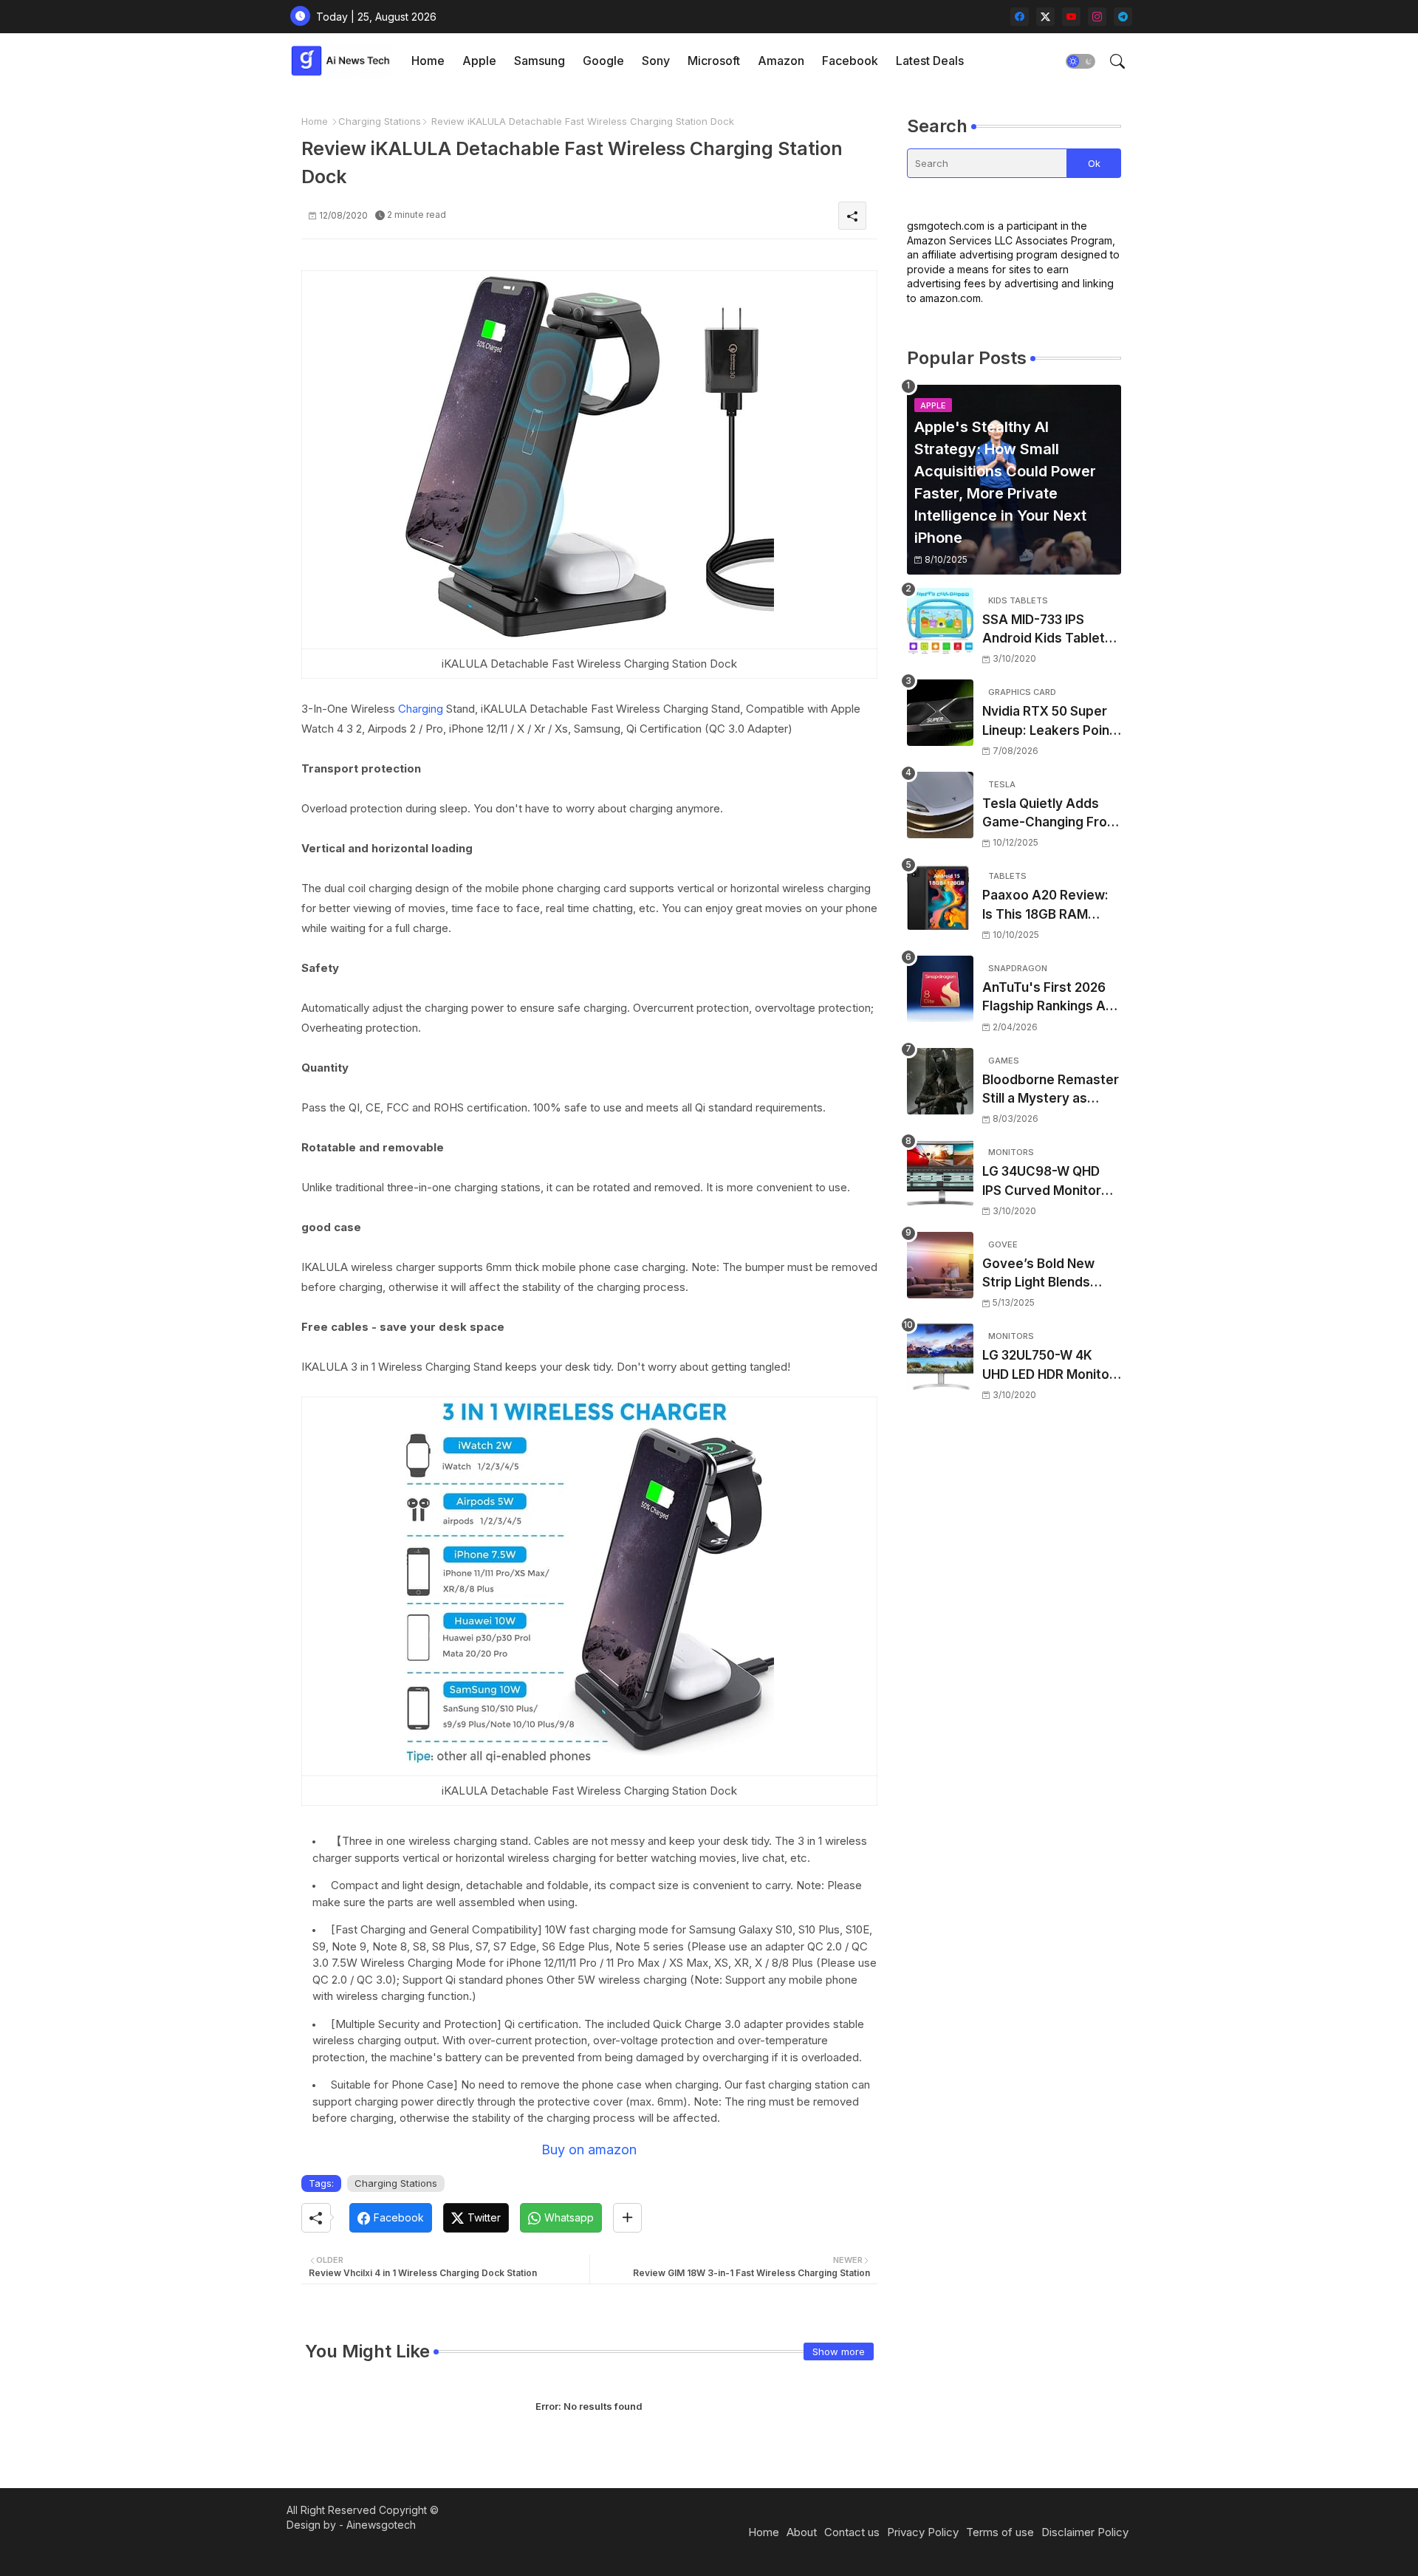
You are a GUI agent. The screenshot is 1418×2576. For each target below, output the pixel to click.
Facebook (850, 61)
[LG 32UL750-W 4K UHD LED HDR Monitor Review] (940, 1357)
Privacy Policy (923, 2532)
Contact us (852, 2532)
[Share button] (627, 2218)
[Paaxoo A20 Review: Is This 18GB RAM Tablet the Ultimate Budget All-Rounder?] (940, 897)
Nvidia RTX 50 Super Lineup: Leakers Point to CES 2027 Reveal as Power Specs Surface (1051, 722)
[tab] (428, 61)
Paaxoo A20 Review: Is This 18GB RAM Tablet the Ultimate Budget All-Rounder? (1047, 906)
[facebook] (1020, 17)
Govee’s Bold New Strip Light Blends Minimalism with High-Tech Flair (1049, 1274)
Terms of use (1000, 2532)
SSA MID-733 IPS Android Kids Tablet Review (1044, 630)
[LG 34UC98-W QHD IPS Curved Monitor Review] (940, 1173)
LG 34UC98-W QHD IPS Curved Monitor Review (1042, 1182)
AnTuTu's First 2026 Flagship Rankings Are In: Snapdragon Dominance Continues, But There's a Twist (1051, 998)
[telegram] (1123, 17)
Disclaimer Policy (1085, 2532)
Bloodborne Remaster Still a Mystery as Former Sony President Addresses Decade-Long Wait (1051, 1090)
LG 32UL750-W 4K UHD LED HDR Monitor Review (1048, 1366)
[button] (1080, 61)
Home (428, 61)
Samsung (540, 61)
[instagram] (1097, 17)
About (802, 2532)
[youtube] (1071, 17)
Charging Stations (380, 121)
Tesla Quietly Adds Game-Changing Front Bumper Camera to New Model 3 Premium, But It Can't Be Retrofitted (1051, 814)
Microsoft (714, 61)
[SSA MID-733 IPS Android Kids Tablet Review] (940, 621)
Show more (839, 2351)
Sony (656, 61)
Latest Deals (930, 61)
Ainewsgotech (381, 2525)
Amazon (781, 61)
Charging (421, 709)
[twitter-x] (1045, 17)
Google (603, 61)
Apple (479, 61)
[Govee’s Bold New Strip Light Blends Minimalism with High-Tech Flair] (940, 1265)
